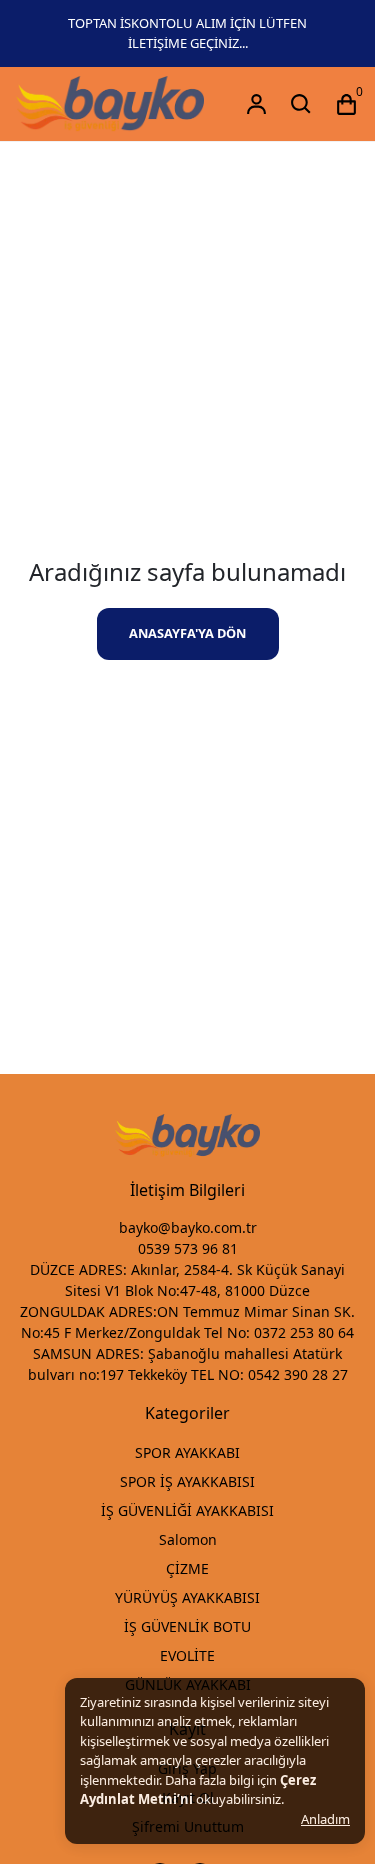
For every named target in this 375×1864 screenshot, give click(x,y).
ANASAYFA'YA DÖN (187, 633)
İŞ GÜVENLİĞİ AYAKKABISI (187, 1510)
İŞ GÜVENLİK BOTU (187, 1626)
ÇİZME (187, 1568)
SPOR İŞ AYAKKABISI (187, 1481)
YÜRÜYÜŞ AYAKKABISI (187, 1597)
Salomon (188, 1539)
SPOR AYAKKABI (187, 1452)
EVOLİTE (187, 1655)
